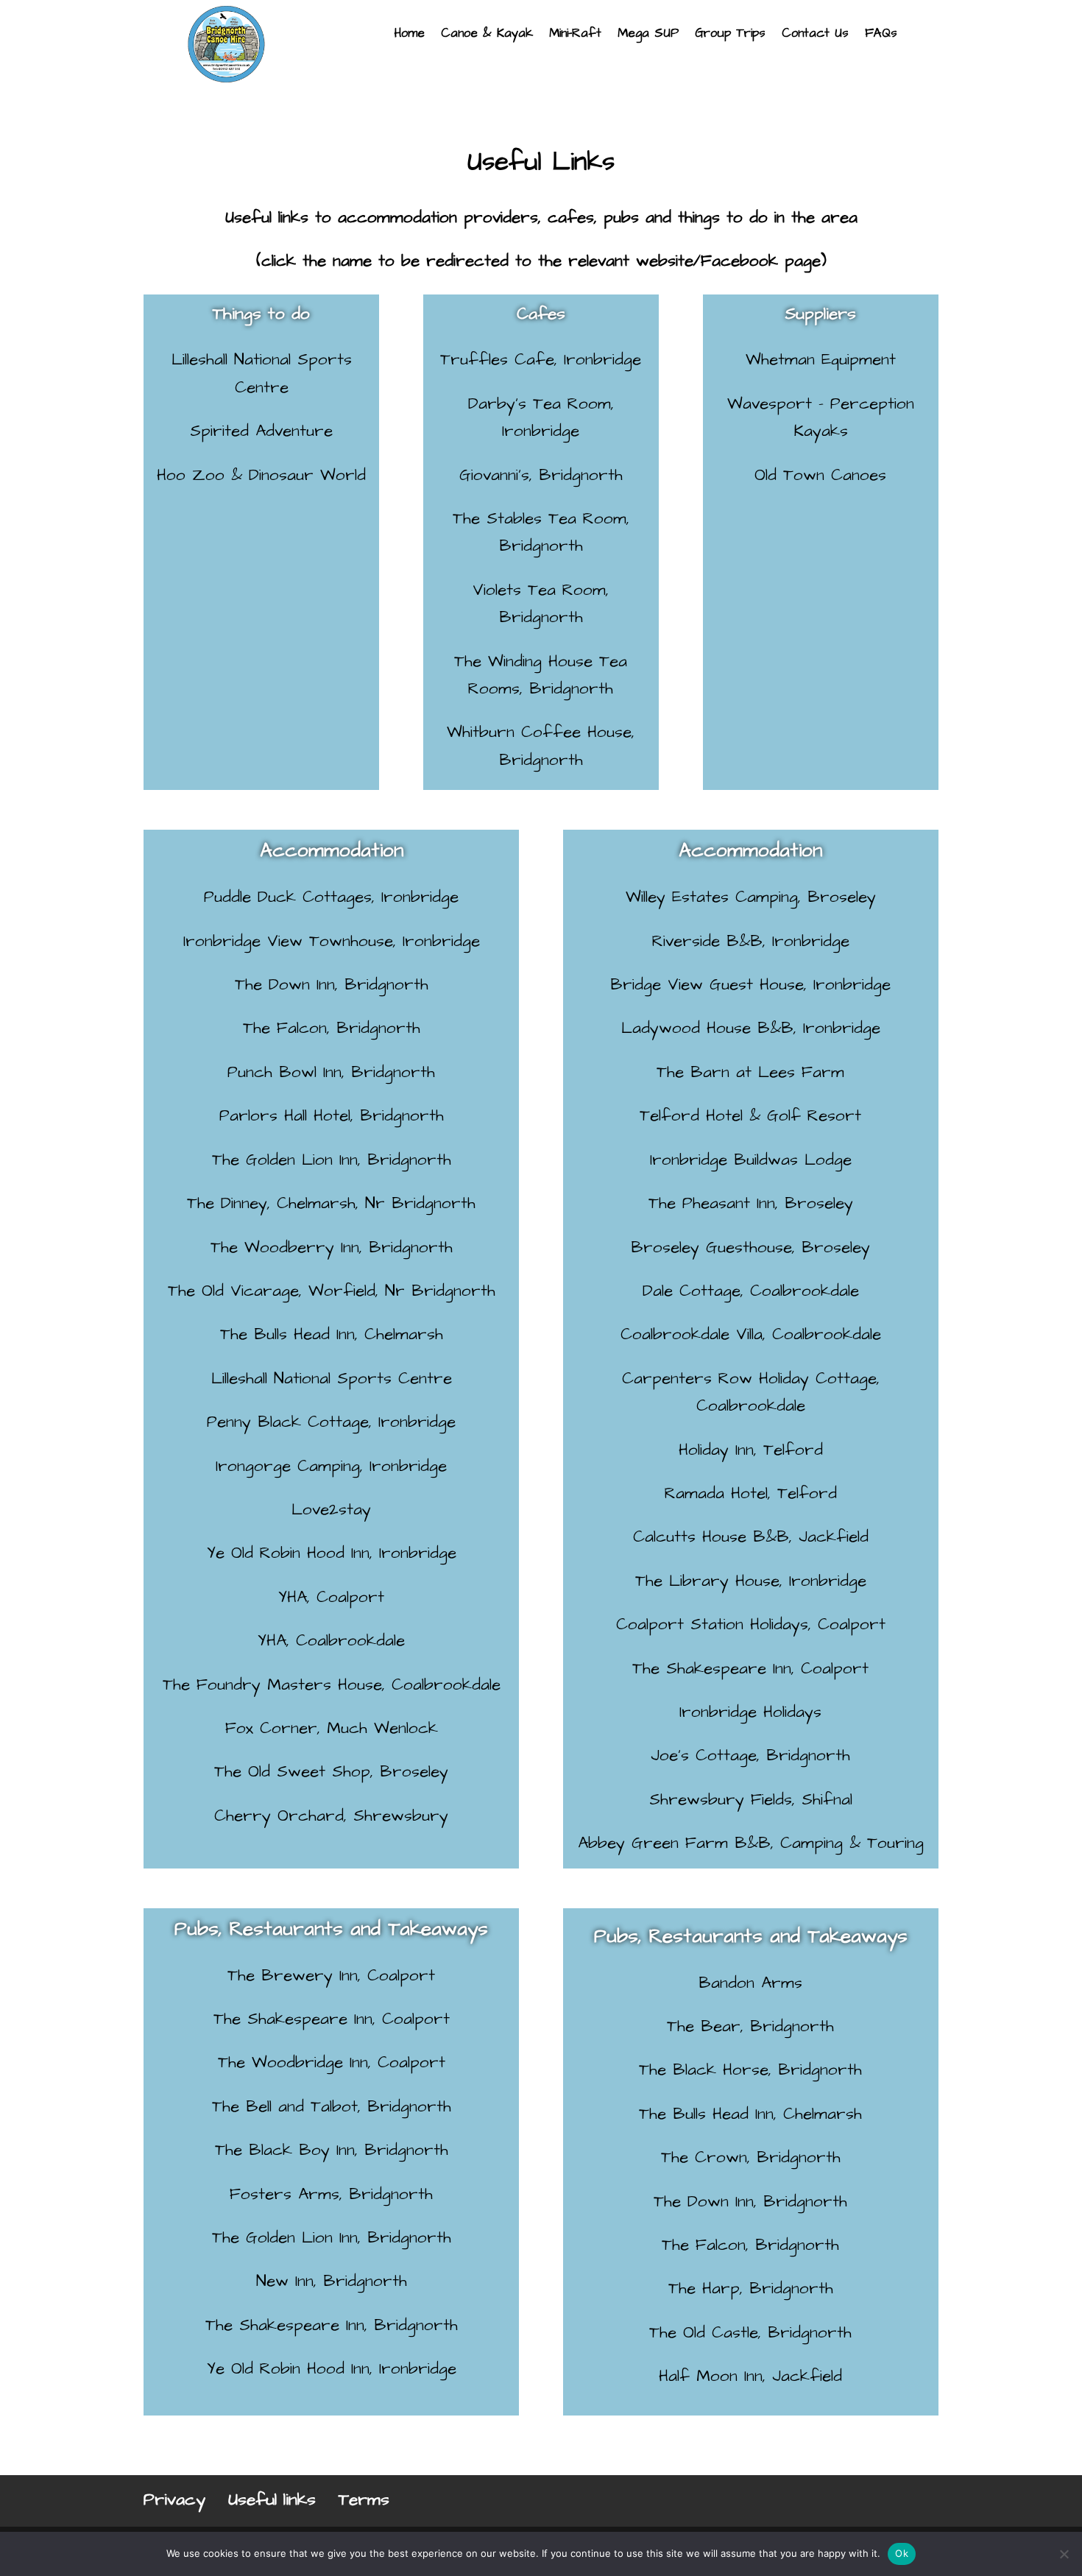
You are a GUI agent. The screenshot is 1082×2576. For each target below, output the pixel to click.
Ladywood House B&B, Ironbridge (751, 1028)
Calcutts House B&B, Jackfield (751, 1537)
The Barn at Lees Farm (750, 1072)
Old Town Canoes (820, 475)
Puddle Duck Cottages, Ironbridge (331, 897)
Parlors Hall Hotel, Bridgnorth (332, 1116)
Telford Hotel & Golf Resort (750, 1116)
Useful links (272, 2499)
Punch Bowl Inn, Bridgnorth (331, 1072)
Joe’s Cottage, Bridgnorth (750, 1755)
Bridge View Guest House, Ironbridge (750, 985)
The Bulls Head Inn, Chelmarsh (332, 1334)
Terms (364, 2499)
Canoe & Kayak (487, 35)
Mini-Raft (575, 35)
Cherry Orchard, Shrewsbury (331, 1816)
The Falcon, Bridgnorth (332, 1028)
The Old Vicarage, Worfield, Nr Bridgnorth (332, 1291)
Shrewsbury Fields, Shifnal (751, 1800)
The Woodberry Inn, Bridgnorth (332, 1248)
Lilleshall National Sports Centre (332, 1379)
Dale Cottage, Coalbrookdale (751, 1291)
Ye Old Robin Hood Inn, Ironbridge (332, 1553)
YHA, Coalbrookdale (331, 1641)
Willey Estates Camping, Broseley (751, 897)
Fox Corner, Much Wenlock (332, 1728)
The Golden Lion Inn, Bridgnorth (332, 1160)
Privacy (174, 2499)
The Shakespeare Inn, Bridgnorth (332, 2325)
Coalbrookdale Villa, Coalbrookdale (751, 1334)
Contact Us (815, 35)
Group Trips (730, 35)
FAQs (881, 35)
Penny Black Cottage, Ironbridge (331, 1422)
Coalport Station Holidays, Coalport (751, 1624)
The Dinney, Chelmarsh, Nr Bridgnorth (331, 1203)
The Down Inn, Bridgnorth (332, 985)
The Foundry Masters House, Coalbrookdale (332, 1685)
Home (409, 35)
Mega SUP (648, 35)
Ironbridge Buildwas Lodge (751, 1160)
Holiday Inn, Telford (751, 1450)
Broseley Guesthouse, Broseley (750, 1248)
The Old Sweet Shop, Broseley (331, 1772)
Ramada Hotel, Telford (751, 1493)
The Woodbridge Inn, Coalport (332, 2062)
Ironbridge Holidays (750, 1712)
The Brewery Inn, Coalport (331, 1976)
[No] (1064, 2554)
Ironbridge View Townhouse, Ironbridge (332, 941)
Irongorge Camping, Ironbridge (331, 1466)
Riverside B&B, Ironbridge (751, 941)
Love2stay (331, 1510)
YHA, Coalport (331, 1597)
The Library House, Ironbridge (751, 1581)
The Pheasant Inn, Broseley (751, 1203)
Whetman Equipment (821, 360)
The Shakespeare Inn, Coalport (750, 1669)
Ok (902, 2553)
